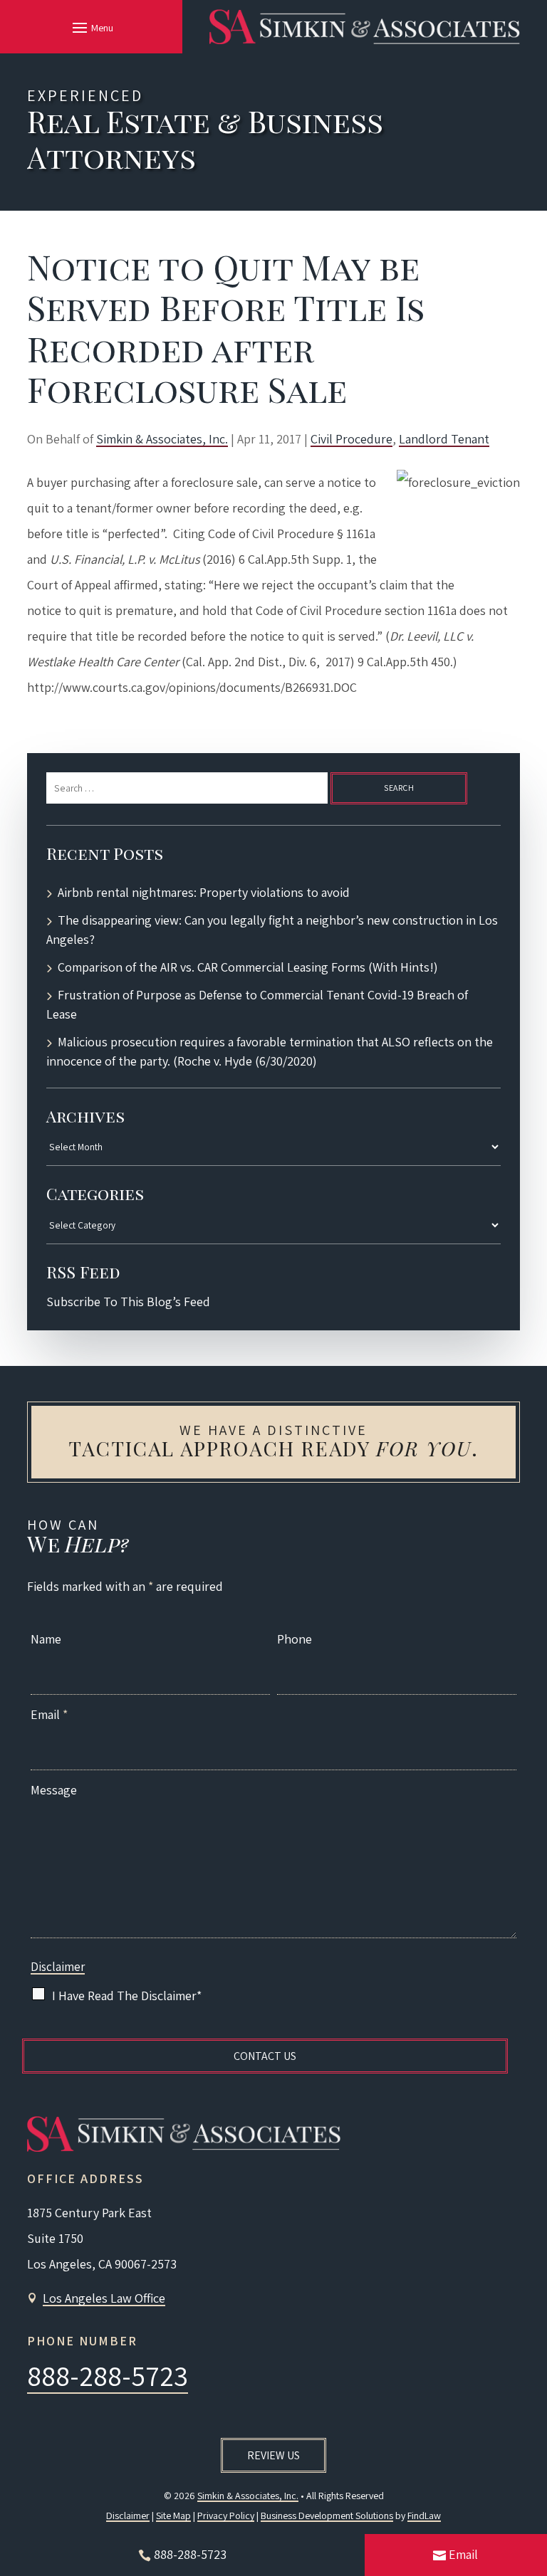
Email (49, 1714)
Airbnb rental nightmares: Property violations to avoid (204, 892)
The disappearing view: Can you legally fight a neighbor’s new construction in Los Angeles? (272, 930)
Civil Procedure (351, 439)
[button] (91, 27)
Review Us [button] (273, 2455)
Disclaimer (58, 1967)
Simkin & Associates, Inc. (162, 439)
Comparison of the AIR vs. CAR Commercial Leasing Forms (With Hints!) (248, 967)
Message (54, 1790)
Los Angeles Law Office (104, 2298)
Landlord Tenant (444, 439)
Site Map (173, 2515)
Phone (295, 1639)
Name (46, 1639)
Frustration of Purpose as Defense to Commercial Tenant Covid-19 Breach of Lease (257, 1004)
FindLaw (424, 2515)
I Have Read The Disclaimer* (127, 1996)
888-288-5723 (108, 2375)
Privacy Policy (226, 2515)
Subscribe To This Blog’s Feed (128, 1302)
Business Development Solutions (327, 2515)
